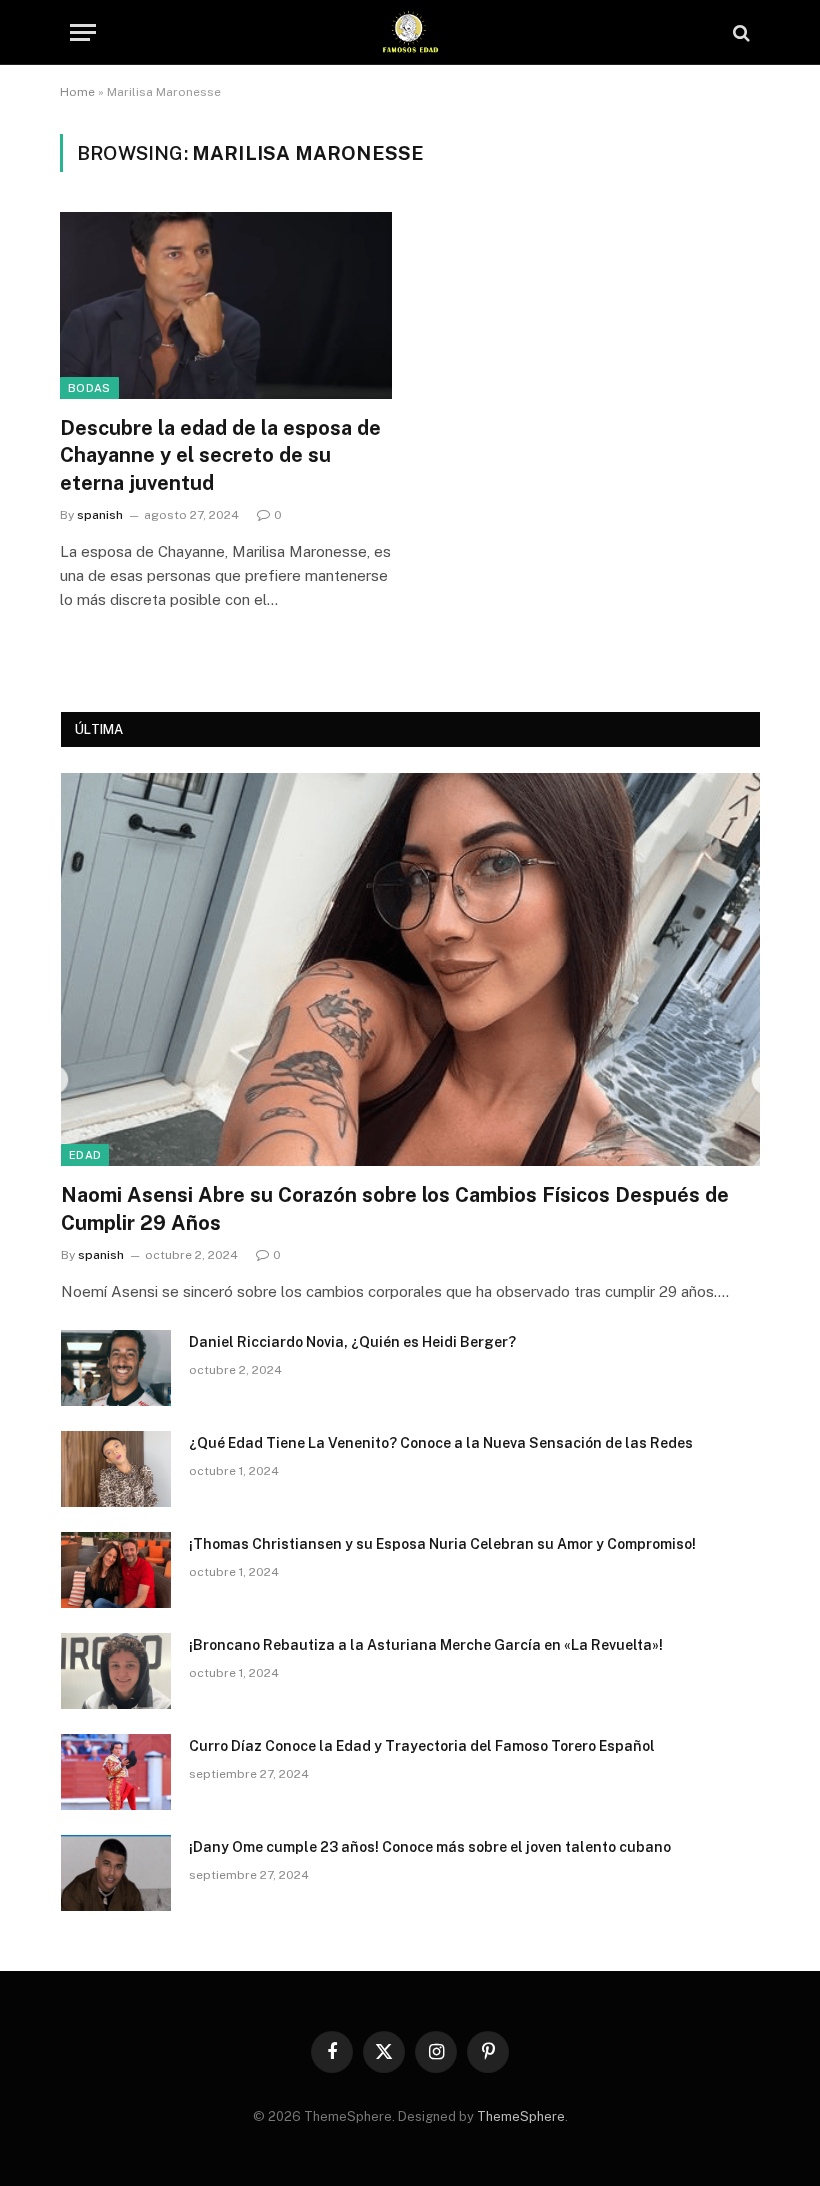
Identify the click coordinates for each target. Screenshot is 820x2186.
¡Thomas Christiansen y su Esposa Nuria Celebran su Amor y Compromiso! (442, 1544)
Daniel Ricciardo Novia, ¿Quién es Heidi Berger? (352, 1342)
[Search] (739, 32)
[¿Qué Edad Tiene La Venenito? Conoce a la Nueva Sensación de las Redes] (116, 1469)
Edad (85, 1155)
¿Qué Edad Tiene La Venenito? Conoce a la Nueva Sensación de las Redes (441, 1443)
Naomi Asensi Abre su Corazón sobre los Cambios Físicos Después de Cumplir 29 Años (395, 1208)
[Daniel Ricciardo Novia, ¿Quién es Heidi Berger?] (116, 1368)
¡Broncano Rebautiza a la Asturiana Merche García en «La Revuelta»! (426, 1645)
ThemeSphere (521, 2116)
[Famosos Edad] (410, 32)
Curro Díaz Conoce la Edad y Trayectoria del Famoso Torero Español (422, 1746)
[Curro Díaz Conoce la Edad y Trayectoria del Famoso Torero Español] (116, 1772)
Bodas (89, 388)
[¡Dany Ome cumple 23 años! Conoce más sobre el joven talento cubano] (116, 1873)
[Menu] (83, 32)
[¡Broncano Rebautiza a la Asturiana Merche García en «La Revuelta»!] (116, 1671)
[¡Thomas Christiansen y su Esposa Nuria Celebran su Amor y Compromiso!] (116, 1570)
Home (77, 92)
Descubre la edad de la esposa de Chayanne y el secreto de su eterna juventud (220, 455)
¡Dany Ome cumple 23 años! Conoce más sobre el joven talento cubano (430, 1847)
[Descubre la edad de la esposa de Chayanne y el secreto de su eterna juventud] (226, 305)
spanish (100, 515)
